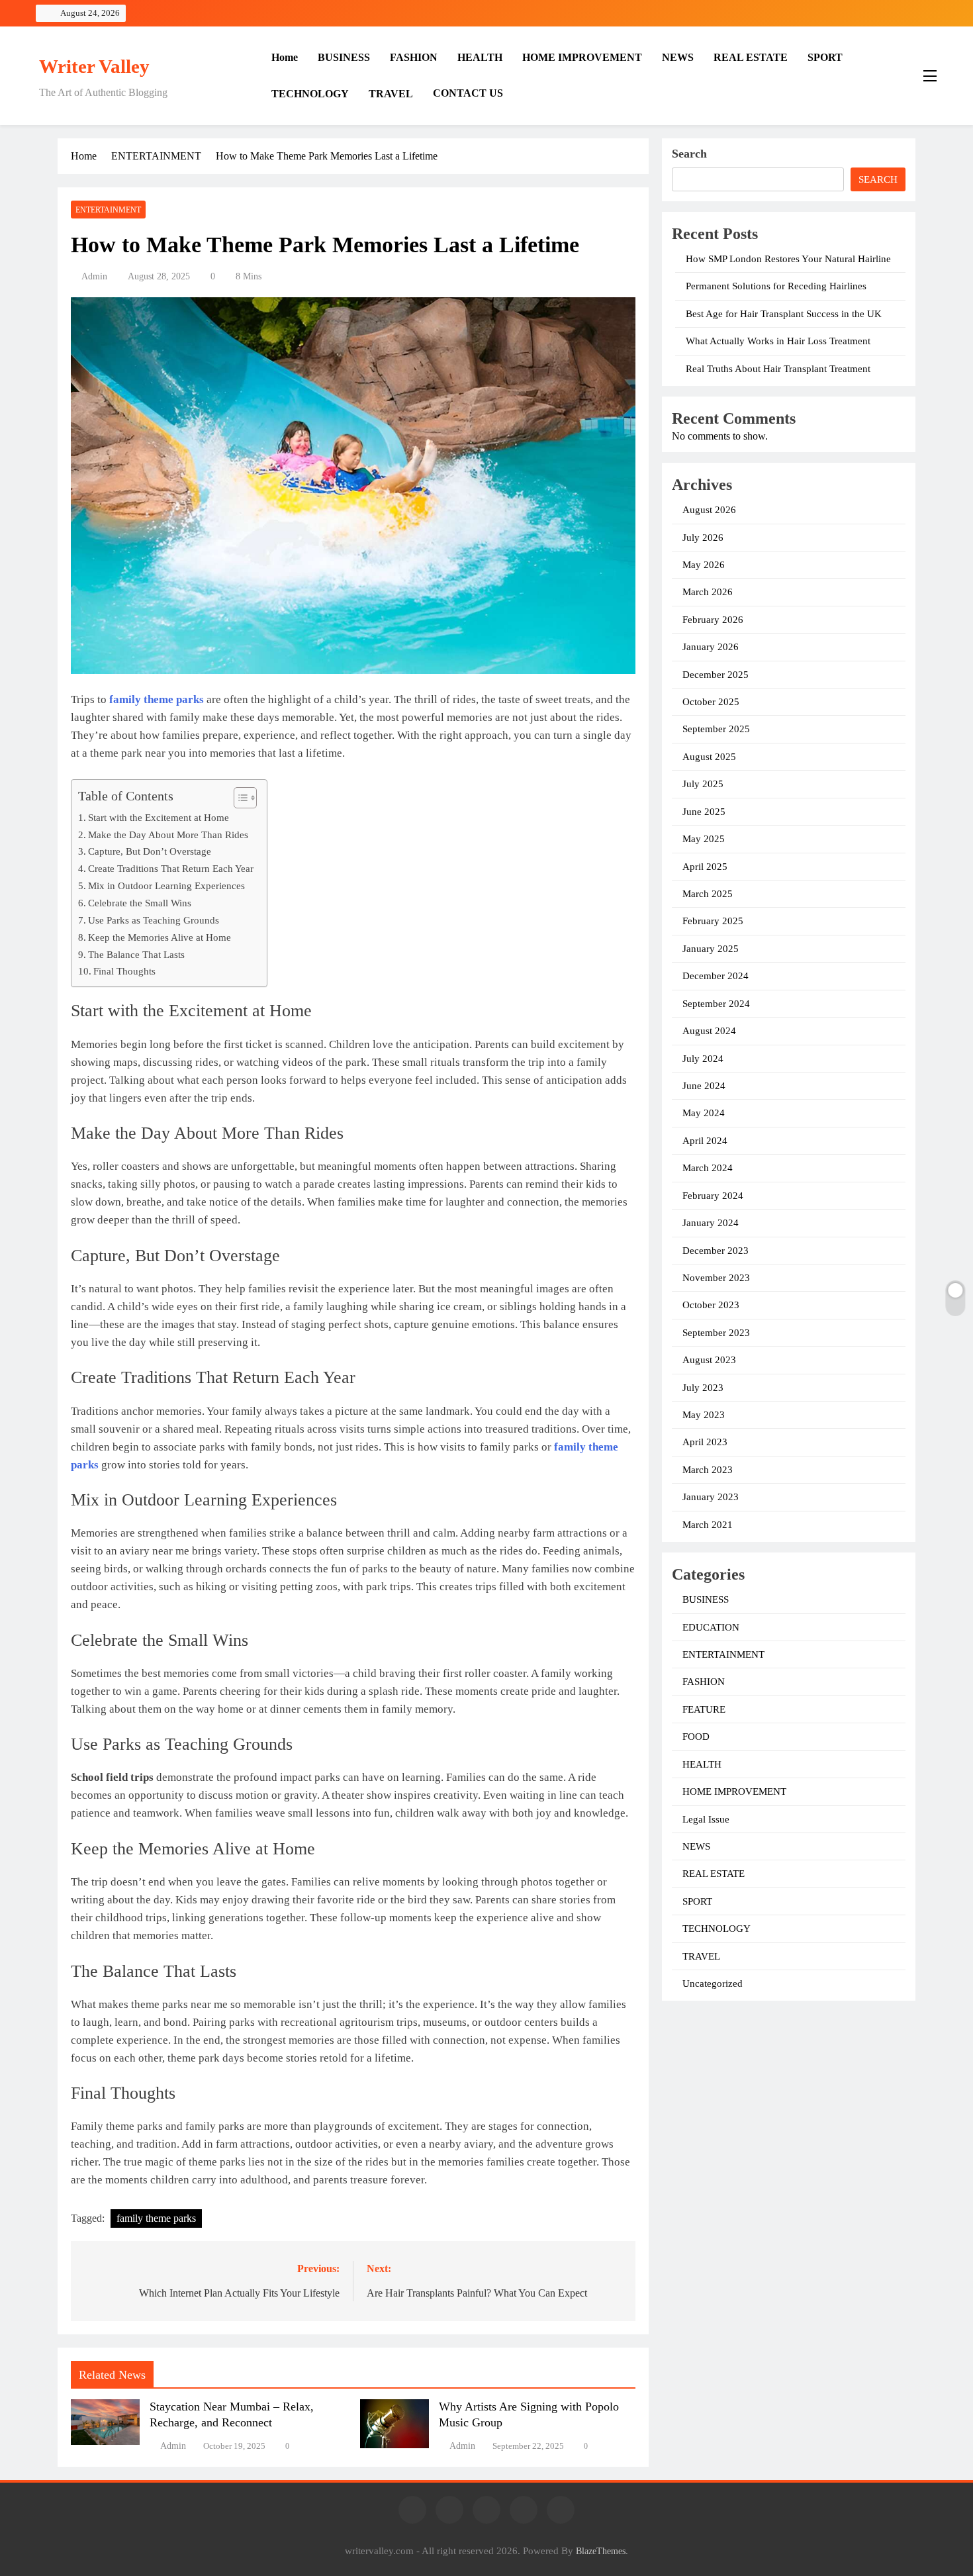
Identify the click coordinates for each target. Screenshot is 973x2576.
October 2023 (711, 1305)
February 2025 (713, 921)
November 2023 (716, 1278)
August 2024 (709, 1031)
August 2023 (709, 1360)
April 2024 (705, 1141)
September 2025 (716, 729)
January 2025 (711, 949)
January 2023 (711, 1497)
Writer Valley (94, 66)
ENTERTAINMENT (108, 210)
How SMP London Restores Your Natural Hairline (788, 259)
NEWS (678, 57)
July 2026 (703, 538)
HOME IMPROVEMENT (582, 57)
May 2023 (704, 1415)
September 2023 (716, 1333)
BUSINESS (344, 57)
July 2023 (703, 1388)
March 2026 (708, 592)
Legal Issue (706, 1819)
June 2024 (704, 1086)
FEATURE (704, 1709)
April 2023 (705, 1442)
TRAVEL (391, 94)
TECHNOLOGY (310, 94)
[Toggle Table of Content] (239, 798)
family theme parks (156, 2218)
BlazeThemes (601, 2551)
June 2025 (704, 812)
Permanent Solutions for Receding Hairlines (776, 286)
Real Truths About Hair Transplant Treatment (778, 369)
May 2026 (704, 565)
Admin (94, 276)
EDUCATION (711, 1627)
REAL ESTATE (751, 57)
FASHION (414, 57)
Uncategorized (713, 1983)
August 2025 (709, 757)
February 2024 (713, 1196)
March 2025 (708, 894)
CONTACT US (468, 93)
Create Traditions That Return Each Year (171, 868)
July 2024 (703, 1059)
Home (285, 57)
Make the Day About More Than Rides (168, 835)
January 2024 (711, 1223)
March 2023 (708, 1470)
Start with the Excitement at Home (159, 817)
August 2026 (709, 510)
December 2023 (716, 1251)
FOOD (696, 1737)
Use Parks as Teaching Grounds (154, 920)
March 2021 (708, 1525)
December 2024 (716, 976)
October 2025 (711, 702)
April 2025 (705, 867)
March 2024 (708, 1168)
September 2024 (716, 1004)
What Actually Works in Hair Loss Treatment (778, 341)
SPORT (825, 57)
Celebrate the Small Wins (140, 903)
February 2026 (713, 620)
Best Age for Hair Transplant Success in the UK (784, 314)
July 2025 (703, 784)
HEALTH (480, 57)
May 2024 (704, 1113)
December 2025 (716, 675)
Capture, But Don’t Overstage (150, 851)
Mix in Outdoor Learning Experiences (166, 885)
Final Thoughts (124, 971)
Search (689, 154)
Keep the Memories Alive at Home (160, 937)
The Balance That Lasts (136, 954)
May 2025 (704, 839)
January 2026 (711, 647)
